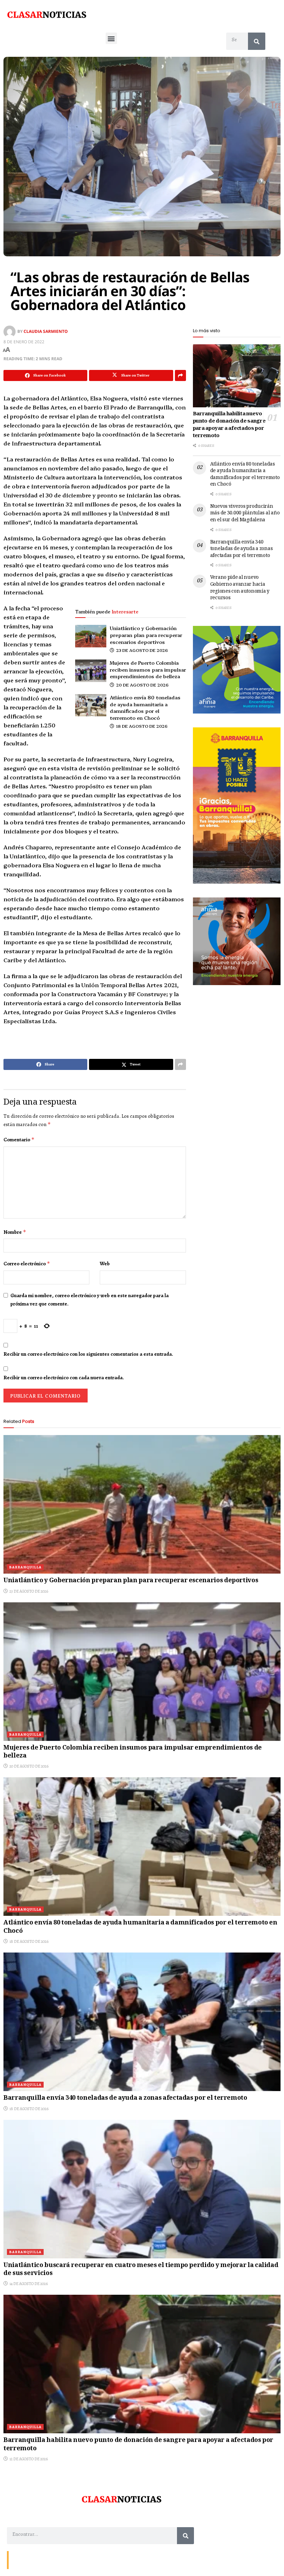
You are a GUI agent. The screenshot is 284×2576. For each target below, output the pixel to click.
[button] (111, 38)
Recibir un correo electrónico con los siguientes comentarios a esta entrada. (88, 1354)
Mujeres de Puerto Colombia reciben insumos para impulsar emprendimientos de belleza (148, 669)
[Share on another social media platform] (180, 375)
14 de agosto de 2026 (28, 2284)
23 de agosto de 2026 (141, 650)
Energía (42, 2560)
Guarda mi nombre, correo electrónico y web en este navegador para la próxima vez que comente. (90, 1300)
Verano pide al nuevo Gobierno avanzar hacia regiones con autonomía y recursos (240, 588)
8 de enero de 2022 (24, 342)
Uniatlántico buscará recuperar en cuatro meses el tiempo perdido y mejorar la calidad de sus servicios (141, 2270)
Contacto (21, 2560)
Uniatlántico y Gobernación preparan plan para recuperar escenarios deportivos (146, 635)
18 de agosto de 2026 (141, 726)
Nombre (15, 1232)
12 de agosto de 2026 (28, 2459)
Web (105, 1264)
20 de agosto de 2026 (142, 685)
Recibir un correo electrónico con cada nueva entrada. (64, 1378)
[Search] (257, 41)
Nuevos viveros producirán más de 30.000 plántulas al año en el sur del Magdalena (245, 514)
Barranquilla (25, 1567)
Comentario (19, 1140)
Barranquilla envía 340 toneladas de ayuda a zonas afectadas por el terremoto (242, 549)
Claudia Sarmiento (46, 331)
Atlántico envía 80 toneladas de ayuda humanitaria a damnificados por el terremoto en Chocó (145, 707)
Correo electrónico (27, 1264)
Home (61, 2560)
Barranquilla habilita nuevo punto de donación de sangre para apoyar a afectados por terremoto (229, 425)
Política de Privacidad (92, 2560)
